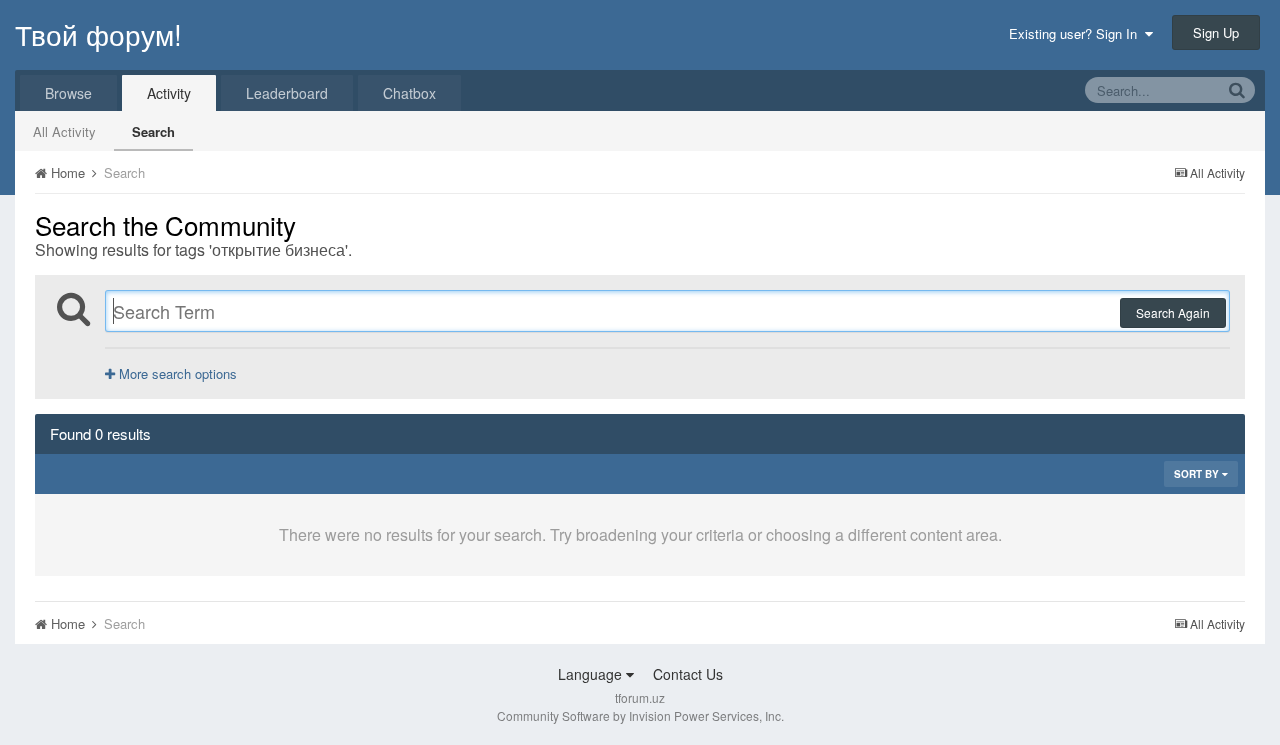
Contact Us (688, 674)
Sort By (1198, 474)
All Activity (64, 131)
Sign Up (1216, 32)
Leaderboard (287, 93)
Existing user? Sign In (1077, 33)
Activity (169, 93)
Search (153, 131)
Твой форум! (98, 34)
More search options (176, 373)
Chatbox (409, 93)
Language (592, 674)
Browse (68, 93)
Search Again (1173, 312)
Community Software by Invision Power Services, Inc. (640, 715)
